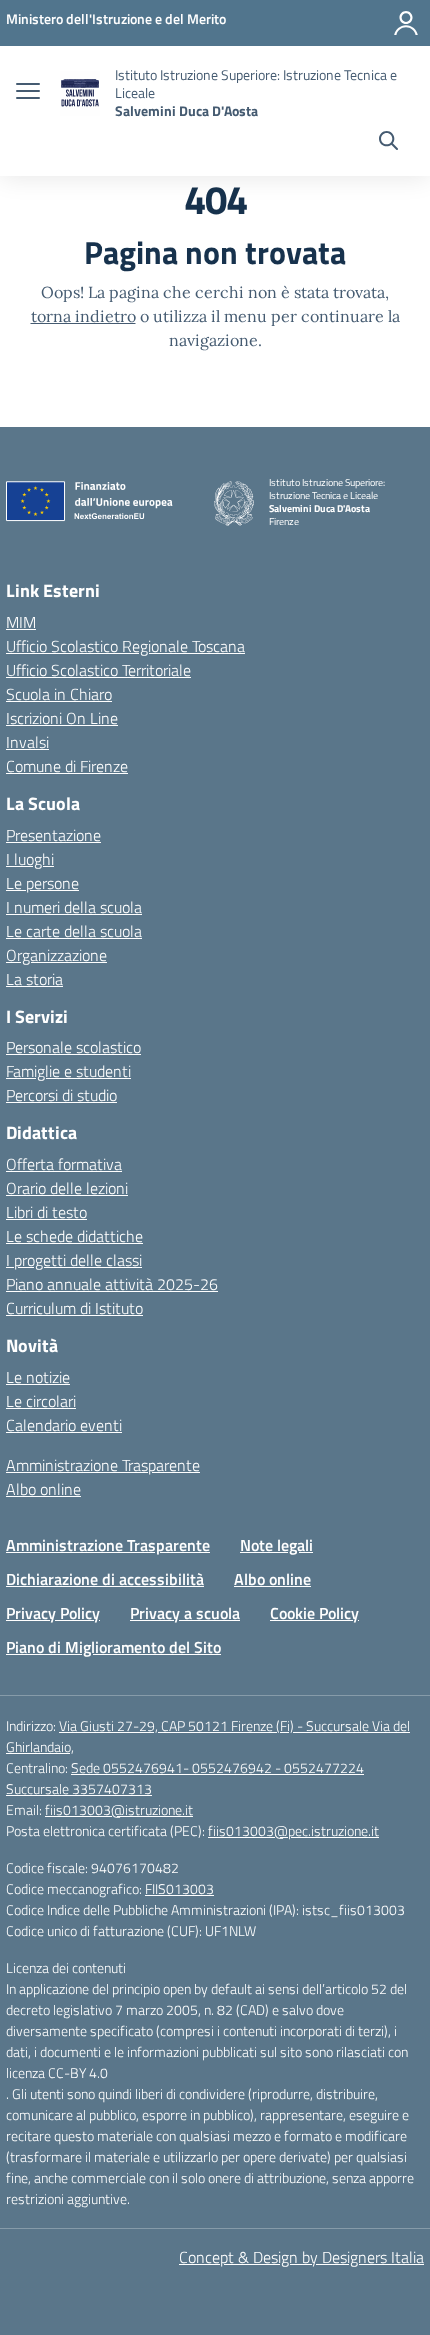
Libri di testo (46, 1212)
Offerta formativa (64, 1164)
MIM (21, 622)
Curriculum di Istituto (74, 1308)
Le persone (42, 883)
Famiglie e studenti (68, 1071)
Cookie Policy (314, 1613)
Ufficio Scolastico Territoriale (98, 670)
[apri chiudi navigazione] (28, 93)
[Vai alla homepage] (80, 93)
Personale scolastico (73, 1047)
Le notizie (38, 1377)
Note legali (276, 1545)
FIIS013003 (179, 1888)
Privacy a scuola (185, 1613)
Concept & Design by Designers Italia (301, 2257)
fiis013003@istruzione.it (119, 1809)
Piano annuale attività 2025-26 (112, 1284)
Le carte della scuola (74, 931)
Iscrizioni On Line (62, 718)
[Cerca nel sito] (388, 143)
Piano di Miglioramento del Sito (113, 1647)
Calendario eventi (64, 1425)
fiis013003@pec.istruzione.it (293, 1830)
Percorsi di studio (61, 1095)
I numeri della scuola (74, 907)
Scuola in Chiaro (59, 694)
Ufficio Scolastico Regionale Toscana (125, 646)
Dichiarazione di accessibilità (105, 1579)
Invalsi (27, 742)
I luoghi (30, 859)
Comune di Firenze (67, 766)
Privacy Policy (53, 1613)
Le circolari (41, 1401)
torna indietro (83, 316)
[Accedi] (406, 23)
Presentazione (53, 835)
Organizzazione (56, 955)
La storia (34, 979)
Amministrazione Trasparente (103, 1465)
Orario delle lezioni (67, 1188)
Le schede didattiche (74, 1236)
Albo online (43, 1489)
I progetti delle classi (74, 1260)
